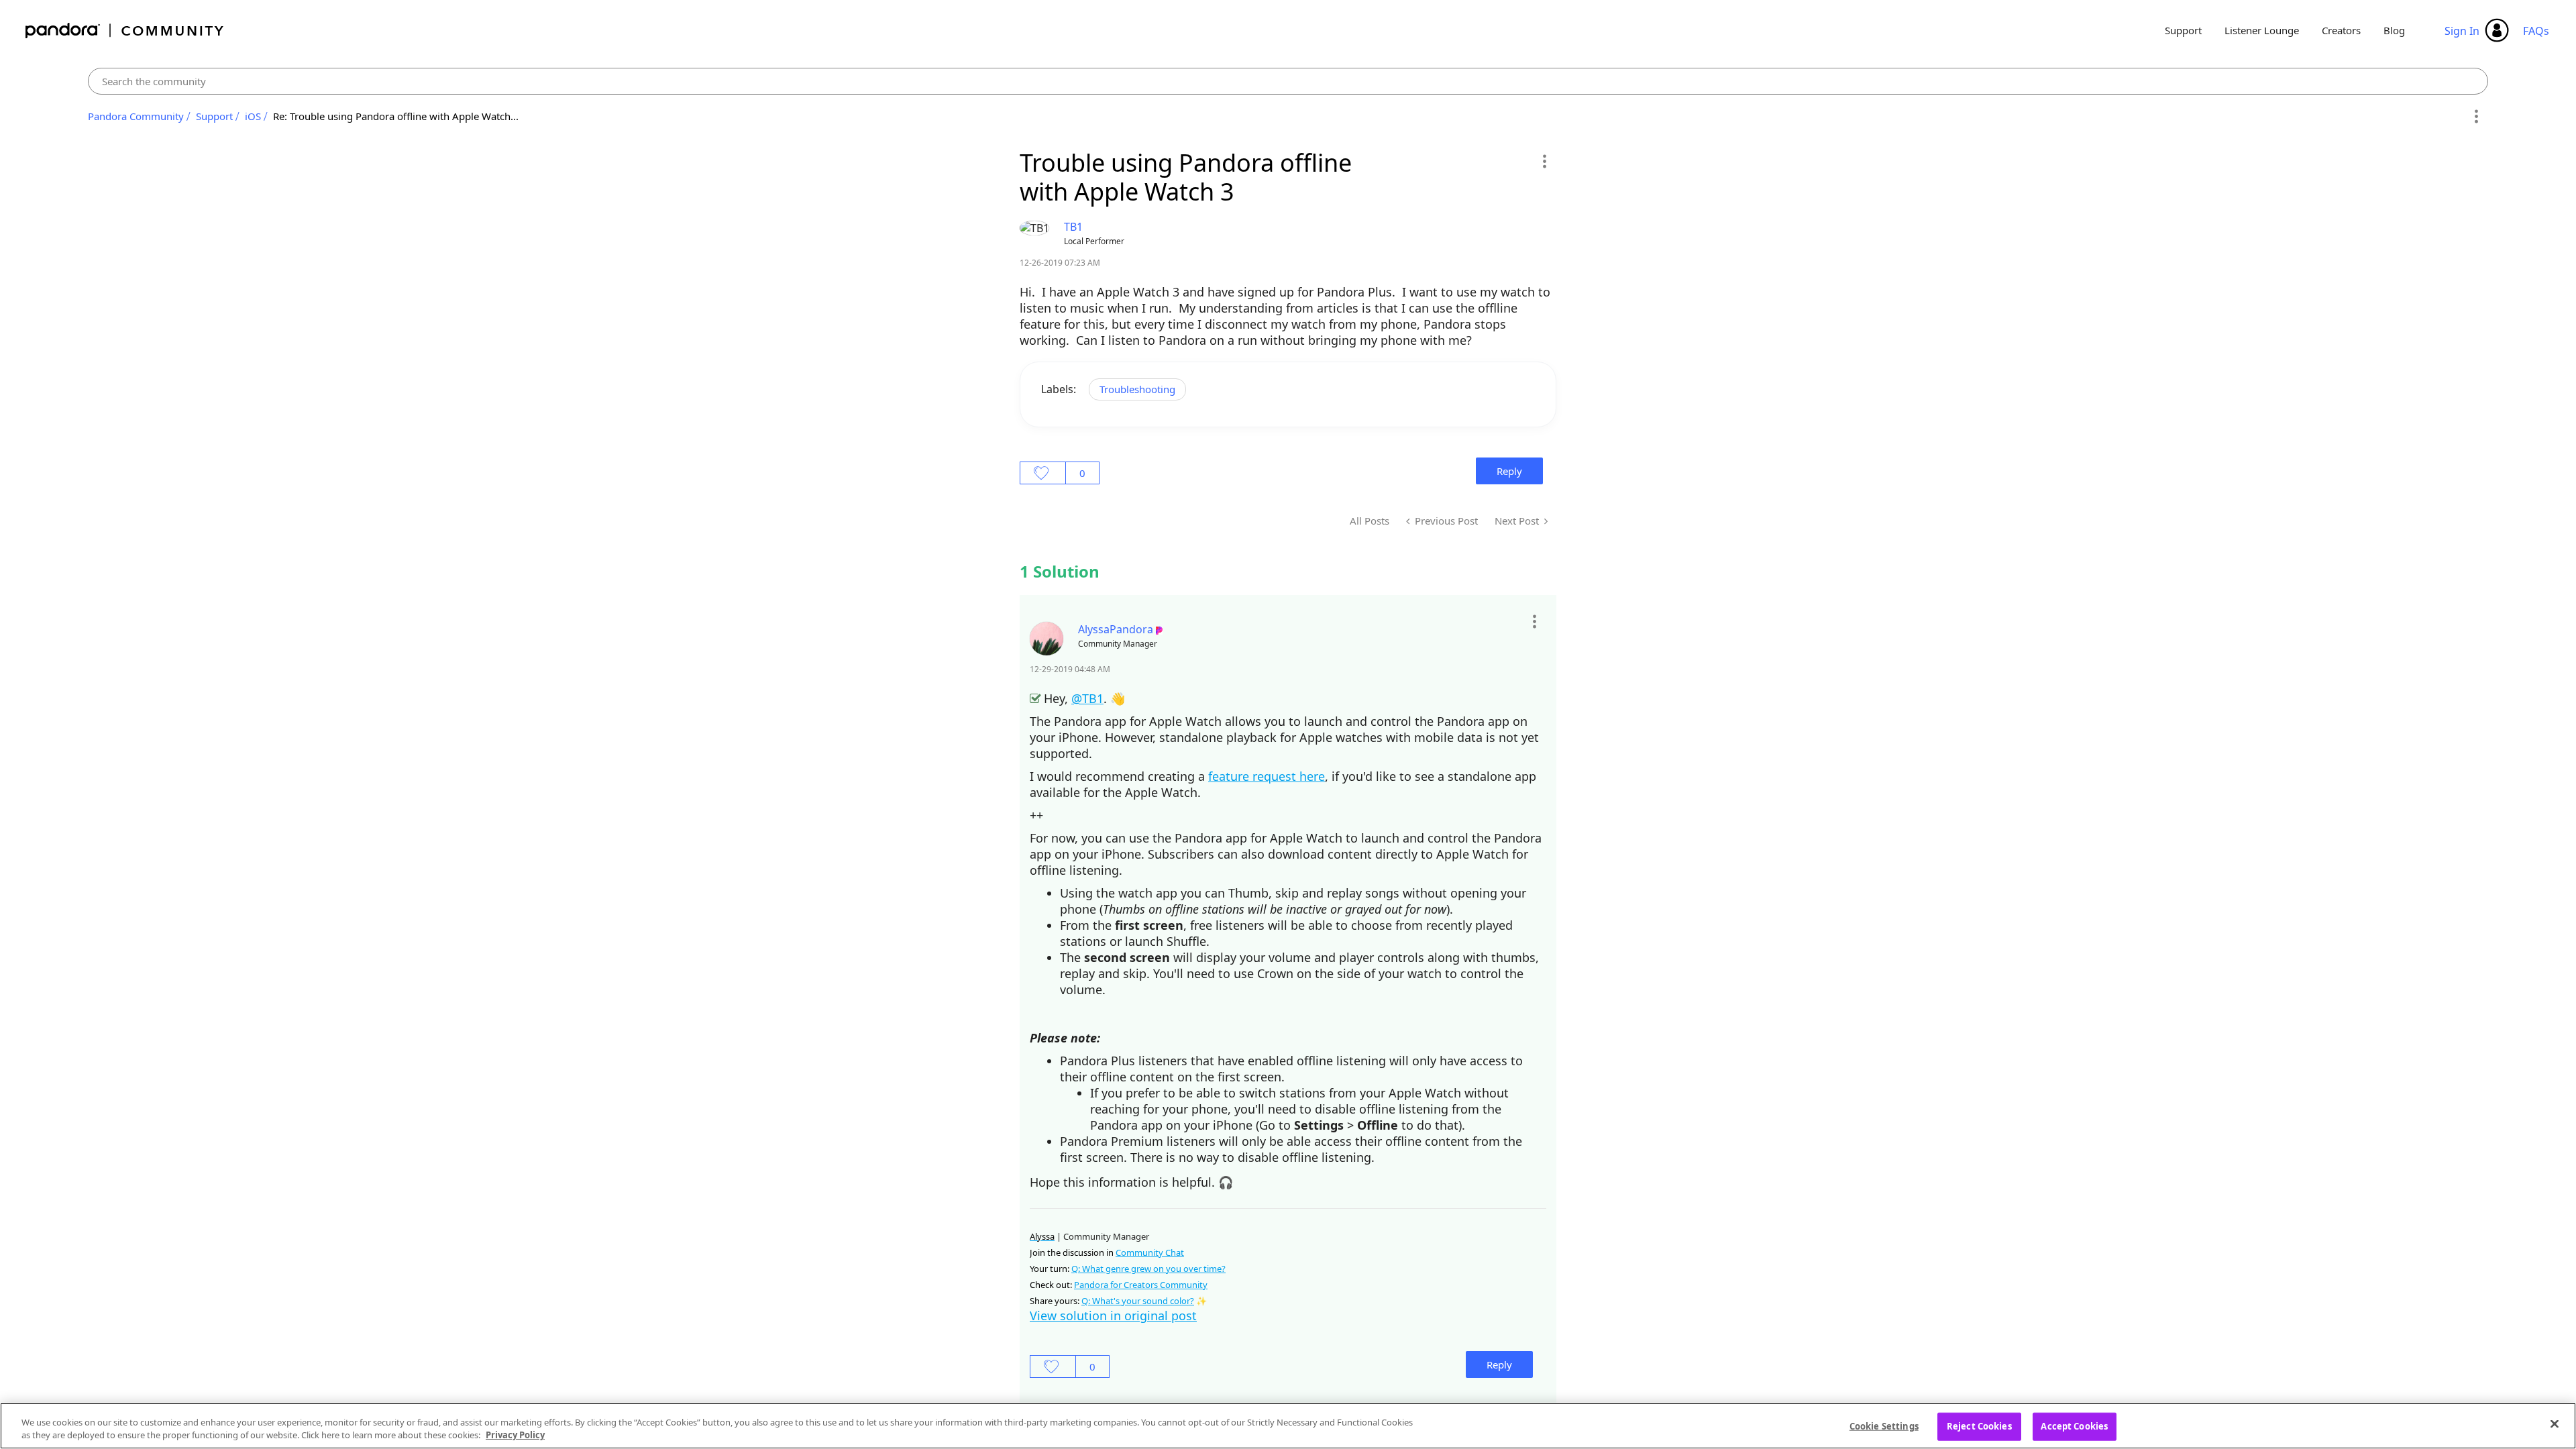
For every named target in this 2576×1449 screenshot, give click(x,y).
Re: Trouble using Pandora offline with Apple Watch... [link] (396, 116)
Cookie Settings (1884, 1426)
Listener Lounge (2262, 30)
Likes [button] (1043, 473)
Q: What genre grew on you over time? (1148, 1269)
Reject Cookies (1979, 1426)
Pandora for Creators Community (1141, 1285)
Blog (2394, 30)
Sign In (2462, 31)
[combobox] (1288, 81)
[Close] (2555, 1424)
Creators (2341, 30)
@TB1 (1087, 698)
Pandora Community (125, 31)
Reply (1509, 471)
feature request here (1267, 776)
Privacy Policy (515, 1435)
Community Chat (1150, 1252)
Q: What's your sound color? (1138, 1301)
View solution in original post (1113, 1316)
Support (2183, 30)
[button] (1544, 161)
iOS (253, 116)
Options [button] (2476, 117)
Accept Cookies (2074, 1426)
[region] (1288, 1426)
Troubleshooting (1137, 389)
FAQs (2536, 31)
